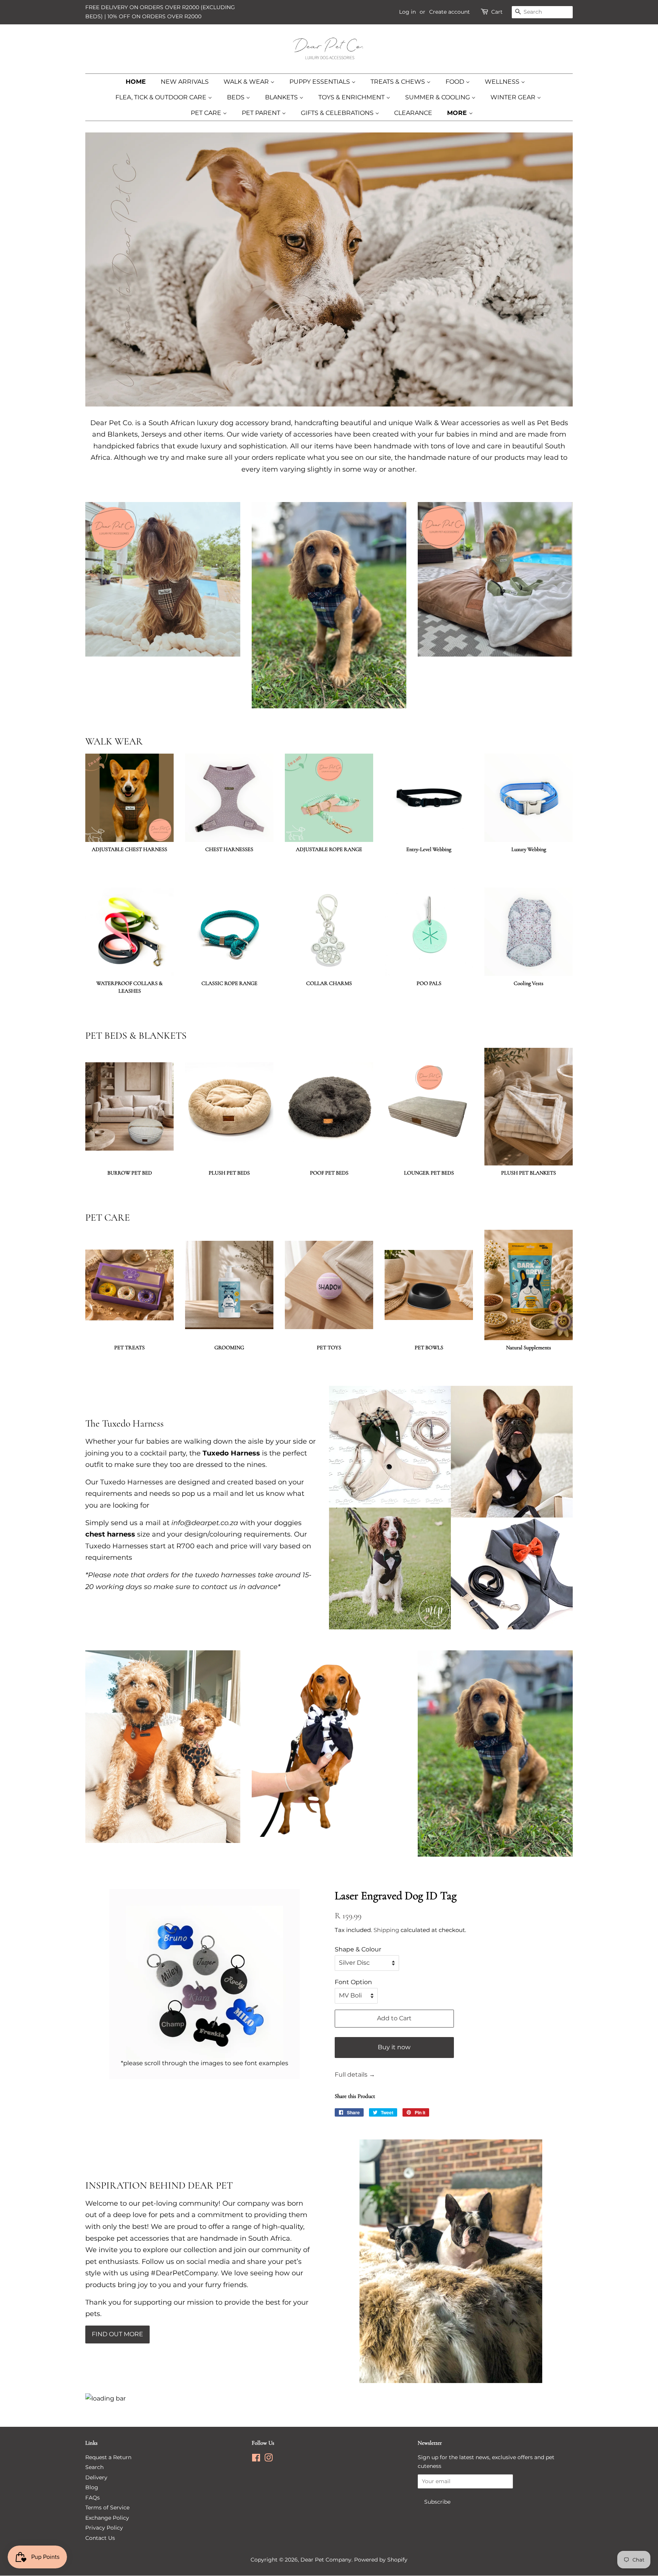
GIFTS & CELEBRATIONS (338, 113)
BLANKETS (282, 97)
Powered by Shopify (381, 2560)
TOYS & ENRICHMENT (352, 97)
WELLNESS (503, 82)
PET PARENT (262, 113)
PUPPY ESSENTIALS (320, 82)
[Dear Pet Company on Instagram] (268, 2459)
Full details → (355, 2075)
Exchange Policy (107, 2518)
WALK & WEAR (247, 82)
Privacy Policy (104, 2528)
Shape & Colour (358, 1949)
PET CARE (207, 113)
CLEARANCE (413, 113)
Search (94, 2467)
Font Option (353, 1982)
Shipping (386, 1930)
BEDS (236, 97)
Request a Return (108, 2457)
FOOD (456, 82)
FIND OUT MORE (117, 2334)
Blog (92, 2487)
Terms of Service (107, 2507)
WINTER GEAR (514, 97)
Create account (450, 12)
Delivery (96, 2477)
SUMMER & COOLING (438, 97)
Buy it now (394, 2047)
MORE (458, 113)
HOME (136, 82)
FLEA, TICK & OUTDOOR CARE (162, 97)
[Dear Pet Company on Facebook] (256, 2459)
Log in (407, 12)
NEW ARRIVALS (185, 82)
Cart (497, 12)
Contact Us (100, 2538)
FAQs (93, 2498)
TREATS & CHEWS (398, 82)
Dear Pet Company (326, 2560)
